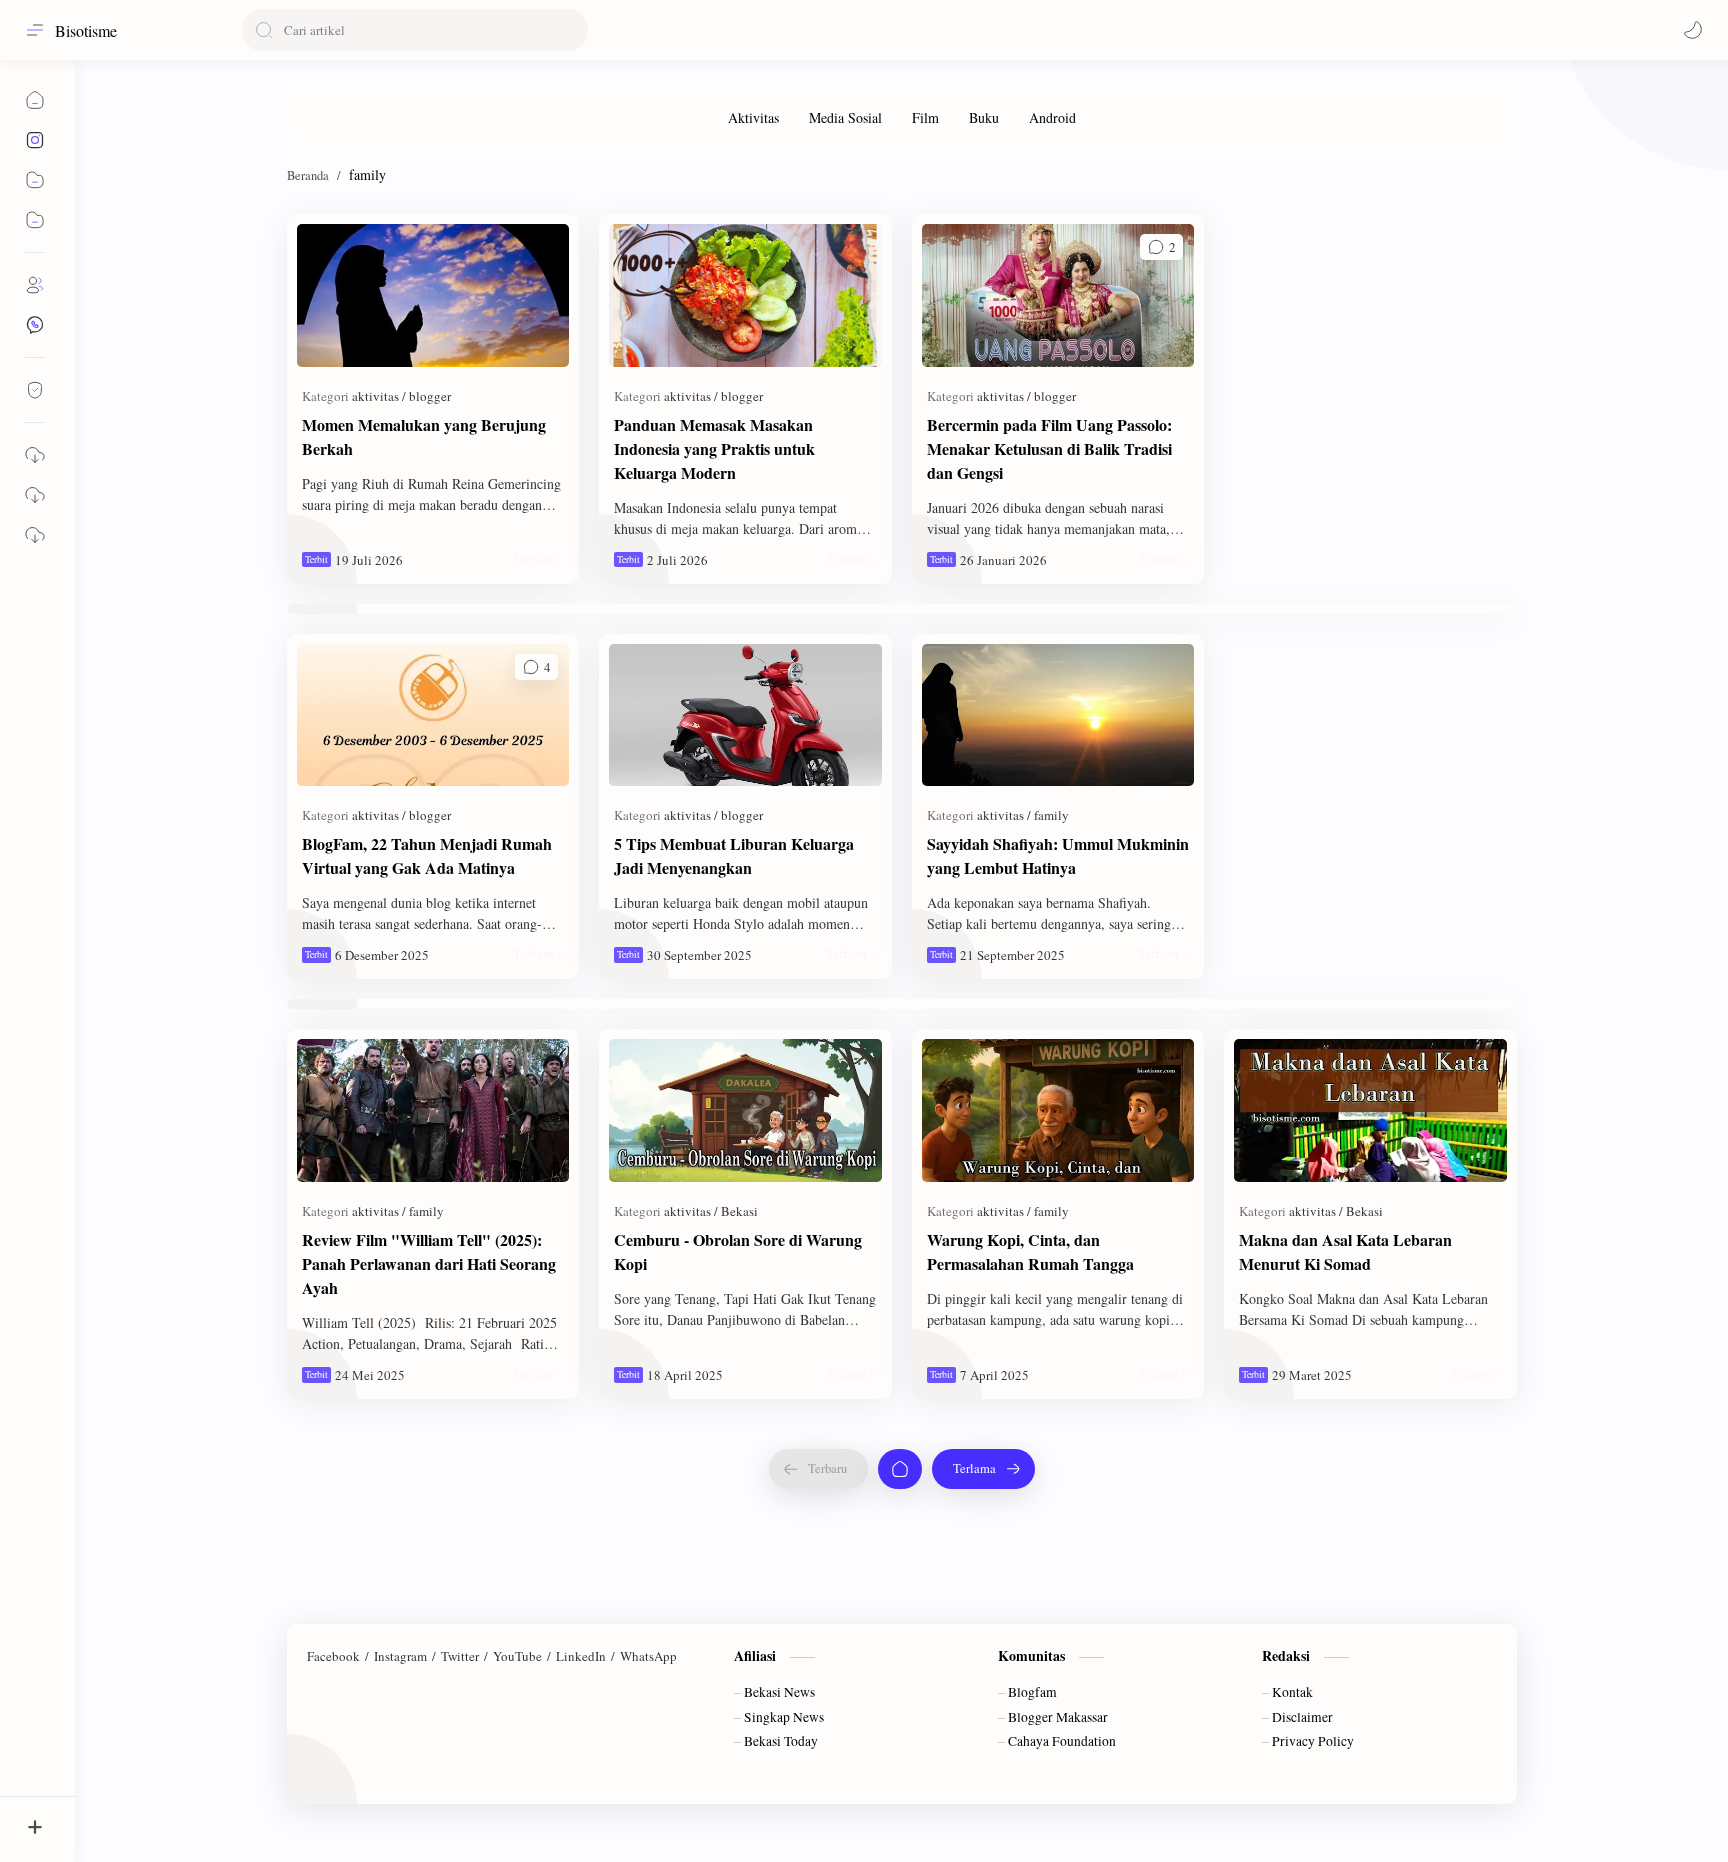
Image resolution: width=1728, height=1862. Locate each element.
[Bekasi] (739, 1211)
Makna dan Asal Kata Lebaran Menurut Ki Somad (1345, 1251)
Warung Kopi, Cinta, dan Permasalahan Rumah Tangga (1030, 1251)
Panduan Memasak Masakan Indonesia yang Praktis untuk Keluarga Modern (714, 448)
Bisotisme (86, 30)
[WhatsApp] (648, 1656)
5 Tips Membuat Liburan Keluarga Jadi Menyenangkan (734, 855)
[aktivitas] (379, 396)
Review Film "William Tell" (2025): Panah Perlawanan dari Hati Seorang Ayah (429, 1263)
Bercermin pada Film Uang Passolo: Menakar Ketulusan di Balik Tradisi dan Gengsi (1049, 448)
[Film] (925, 117)
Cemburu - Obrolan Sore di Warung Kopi (738, 1251)
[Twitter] (460, 1656)
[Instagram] (400, 1656)
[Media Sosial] (845, 117)
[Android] (1052, 117)
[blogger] (430, 396)
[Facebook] (333, 1656)
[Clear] (569, 30)
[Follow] (35, 390)
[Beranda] (900, 1469)
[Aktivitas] (753, 117)
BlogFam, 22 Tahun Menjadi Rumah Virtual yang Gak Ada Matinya (427, 855)
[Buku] (984, 117)
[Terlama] (983, 1469)
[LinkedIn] (581, 1656)
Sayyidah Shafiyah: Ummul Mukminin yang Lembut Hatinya (1058, 855)
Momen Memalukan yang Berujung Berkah (424, 436)
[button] (1693, 30)
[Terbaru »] (538, 558)
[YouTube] (517, 1656)
